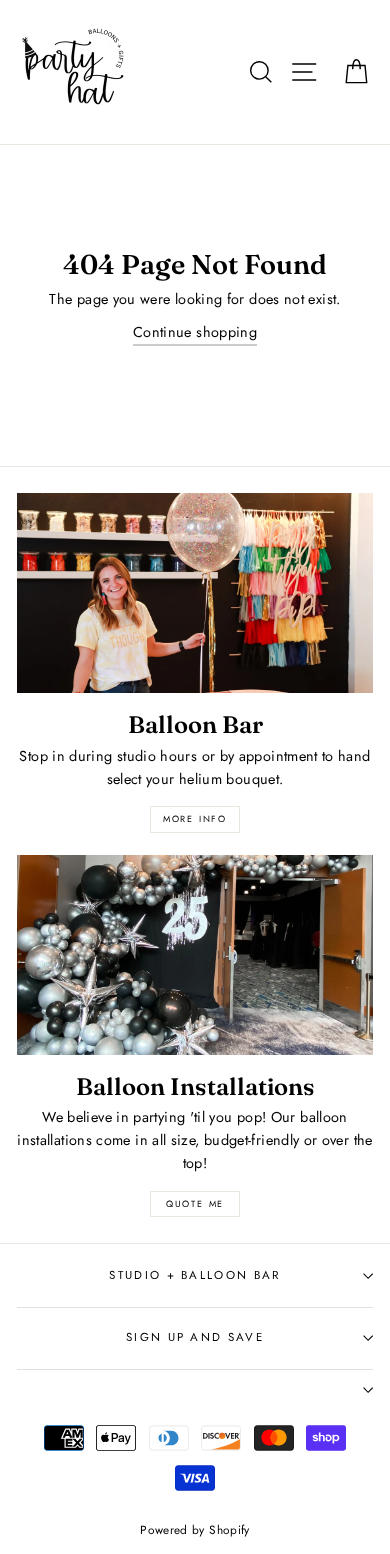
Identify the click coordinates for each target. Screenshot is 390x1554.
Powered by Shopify (195, 1529)
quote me (195, 1203)
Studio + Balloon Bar (194, 1275)
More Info (195, 818)
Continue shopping (195, 332)
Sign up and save (195, 1337)
